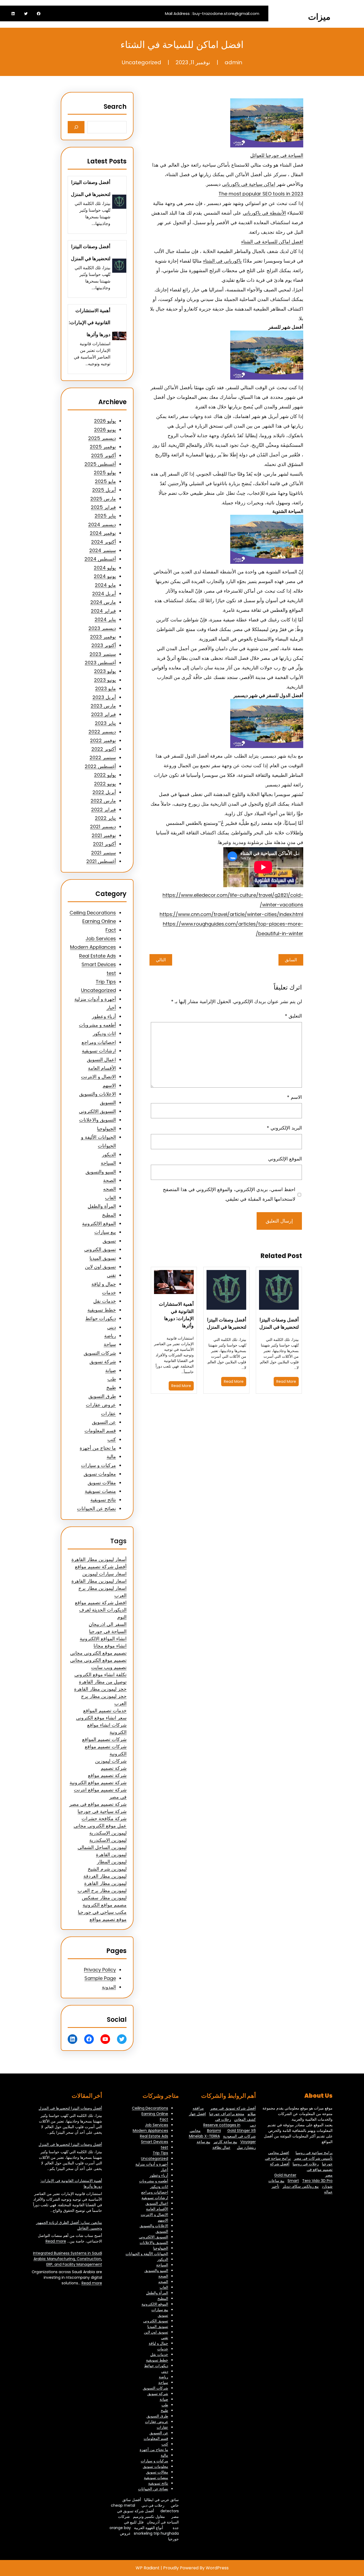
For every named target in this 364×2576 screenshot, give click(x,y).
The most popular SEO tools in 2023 (261, 194)
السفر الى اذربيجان (108, 1624)
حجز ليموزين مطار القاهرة (100, 1689)
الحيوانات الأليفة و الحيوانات (147, 2254)
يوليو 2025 (105, 473)
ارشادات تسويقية (99, 1051)
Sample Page (100, 1978)
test (111, 973)
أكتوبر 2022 (104, 749)
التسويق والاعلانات (98, 1120)
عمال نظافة (221, 2147)
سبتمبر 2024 (103, 550)
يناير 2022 (105, 818)
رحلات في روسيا (306, 2164)
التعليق (293, 1016)
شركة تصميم (114, 1768)
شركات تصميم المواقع (104, 1739)
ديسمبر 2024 (102, 525)
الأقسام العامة (102, 1068)
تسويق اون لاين (100, 1267)
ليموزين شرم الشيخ (107, 1869)
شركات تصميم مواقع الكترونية (106, 1750)
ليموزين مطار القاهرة (105, 1883)
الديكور (109, 1154)
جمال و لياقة (104, 1284)
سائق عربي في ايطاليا (161, 2500)
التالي (161, 960)
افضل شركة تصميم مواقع (101, 1603)
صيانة (111, 1370)
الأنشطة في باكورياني (264, 213)
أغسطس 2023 (100, 663)
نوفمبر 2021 (104, 835)
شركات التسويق (100, 1353)
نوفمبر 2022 (103, 740)
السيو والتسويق (101, 1172)
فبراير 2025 (103, 507)
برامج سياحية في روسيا (314, 2153)
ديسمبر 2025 (102, 438)
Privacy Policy (100, 1970)
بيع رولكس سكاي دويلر (301, 2186)
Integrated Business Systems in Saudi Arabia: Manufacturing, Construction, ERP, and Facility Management (68, 2259)
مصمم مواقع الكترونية (105, 1905)
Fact (111, 930)
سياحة (110, 1344)
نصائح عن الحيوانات (96, 1508)
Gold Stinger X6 (242, 2131)
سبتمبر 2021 (104, 853)
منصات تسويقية (100, 1491)
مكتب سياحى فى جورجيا (102, 1912)
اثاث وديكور (104, 1033)
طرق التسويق (102, 1396)
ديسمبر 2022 (102, 732)
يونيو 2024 (105, 576)
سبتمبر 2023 (103, 654)
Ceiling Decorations (93, 913)
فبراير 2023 (104, 714)
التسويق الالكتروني (97, 1111)
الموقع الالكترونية (99, 1223)
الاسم (294, 1097)
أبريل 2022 (104, 792)
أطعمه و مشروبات (97, 1025)
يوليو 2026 (105, 421)
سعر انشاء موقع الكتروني (101, 1718)
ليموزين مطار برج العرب (102, 1890)
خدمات (109, 1293)
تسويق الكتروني (100, 1249)
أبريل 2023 (104, 697)
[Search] (76, 127)
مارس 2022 (103, 801)
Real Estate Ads (98, 956)
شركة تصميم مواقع (107, 1775)
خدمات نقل (105, 1301)
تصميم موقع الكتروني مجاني (98, 1660)
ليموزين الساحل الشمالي (102, 1847)
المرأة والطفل (102, 1206)
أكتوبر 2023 (104, 645)
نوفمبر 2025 (103, 447)
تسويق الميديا (103, 1258)
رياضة (110, 1336)
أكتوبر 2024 (104, 542)
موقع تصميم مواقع (108, 1919)
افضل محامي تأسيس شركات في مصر (300, 2155)
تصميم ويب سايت (109, 1667)
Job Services (101, 939)
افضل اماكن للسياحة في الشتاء (272, 242)
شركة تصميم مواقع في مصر (98, 1804)
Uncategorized (141, 62)
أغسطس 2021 (101, 861)
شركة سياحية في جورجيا (102, 1811)
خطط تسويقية (102, 1310)
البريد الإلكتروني (284, 1128)
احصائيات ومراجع (99, 1042)
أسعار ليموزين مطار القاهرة (99, 1559)
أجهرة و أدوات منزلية (95, 999)
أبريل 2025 (104, 490)
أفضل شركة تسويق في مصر (233, 2108)
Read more (56, 2241)
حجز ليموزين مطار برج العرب (104, 1700)
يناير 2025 (105, 516)
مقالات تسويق (102, 1483)
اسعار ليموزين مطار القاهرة (99, 1581)
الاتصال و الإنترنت (98, 1077)
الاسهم (109, 1085)
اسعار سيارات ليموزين (104, 1574)
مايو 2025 (105, 481)
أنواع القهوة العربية (149, 2528)
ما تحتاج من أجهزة (98, 1448)
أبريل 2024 (104, 594)
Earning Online (99, 921)
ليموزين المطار (112, 1862)
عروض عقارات (101, 1405)
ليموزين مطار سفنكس (104, 1898)
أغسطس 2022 (100, 766)
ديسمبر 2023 (102, 628)
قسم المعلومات (100, 1431)
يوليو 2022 (105, 775)
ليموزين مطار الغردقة (105, 1876)
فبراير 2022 (104, 809)
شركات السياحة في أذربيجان (148, 2519)
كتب (112, 1439)
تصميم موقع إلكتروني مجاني (98, 1653)
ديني (112, 1327)
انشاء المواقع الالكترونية (103, 1639)
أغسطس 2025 (100, 464)
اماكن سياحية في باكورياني (249, 184)
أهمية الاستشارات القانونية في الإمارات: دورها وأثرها (176, 1315)
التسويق (108, 1102)
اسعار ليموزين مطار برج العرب (102, 1592)
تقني (111, 1275)
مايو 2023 (106, 688)
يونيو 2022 (105, 784)
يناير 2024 (105, 619)
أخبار (111, 1008)
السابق (291, 960)
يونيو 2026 (105, 430)
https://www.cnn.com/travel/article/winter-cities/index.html (231, 914)
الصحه (110, 1189)
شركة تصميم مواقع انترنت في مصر (100, 1793)
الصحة (110, 1180)
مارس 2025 (103, 499)
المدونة (109, 1987)
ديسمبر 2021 (103, 827)
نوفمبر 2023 (103, 637)
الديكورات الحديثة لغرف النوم (103, 1613)
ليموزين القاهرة (111, 1854)
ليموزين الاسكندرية (108, 1840)
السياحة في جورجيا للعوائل (277, 155)
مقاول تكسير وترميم (149, 2517)
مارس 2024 (103, 602)
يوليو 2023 (105, 671)
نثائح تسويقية (103, 1500)
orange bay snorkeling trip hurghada (144, 2531)
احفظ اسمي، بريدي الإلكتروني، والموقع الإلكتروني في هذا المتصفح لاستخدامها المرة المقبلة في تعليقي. (229, 1194)
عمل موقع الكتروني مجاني (100, 1826)
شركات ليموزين (111, 1761)
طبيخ (111, 1387)
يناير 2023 (105, 723)
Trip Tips (106, 982)
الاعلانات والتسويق (98, 1094)
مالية (111, 1456)
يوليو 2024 (105, 568)
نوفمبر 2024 (103, 533)
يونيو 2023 (105, 680)
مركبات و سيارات (98, 1465)
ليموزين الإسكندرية (108, 1833)
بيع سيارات (105, 1232)
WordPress (217, 2568)
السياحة (108, 1163)
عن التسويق (104, 1422)
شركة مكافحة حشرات (104, 1819)
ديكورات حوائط (101, 1318)
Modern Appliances (93, 947)
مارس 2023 (103, 706)
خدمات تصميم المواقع (105, 1711)
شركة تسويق (103, 1362)
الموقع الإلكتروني (285, 1159)
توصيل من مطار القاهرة (103, 1682)
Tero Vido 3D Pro (317, 2181)
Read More (286, 1381)
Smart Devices (99, 964)
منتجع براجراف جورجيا (227, 2114)
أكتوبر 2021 (104, 844)
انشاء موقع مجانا (110, 1646)
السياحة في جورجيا (108, 1631)
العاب (110, 1198)
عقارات (108, 1414)
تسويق (109, 1241)
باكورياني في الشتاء (222, 261)
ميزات (319, 17)
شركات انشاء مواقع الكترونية (107, 1729)
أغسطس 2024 (100, 559)
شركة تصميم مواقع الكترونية (98, 1783)
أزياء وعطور (104, 1016)
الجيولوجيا (106, 1129)
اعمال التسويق (101, 1060)
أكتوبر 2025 (104, 455)
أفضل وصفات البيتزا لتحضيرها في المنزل (279, 1323)
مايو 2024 (105, 585)
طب (112, 1379)
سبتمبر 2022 (103, 757)
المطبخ (109, 1215)
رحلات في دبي (153, 2505)
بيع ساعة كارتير (225, 2142)
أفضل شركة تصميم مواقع (101, 1567)
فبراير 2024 (103, 611)
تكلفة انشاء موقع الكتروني (100, 1675)
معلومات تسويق (100, 1474)
